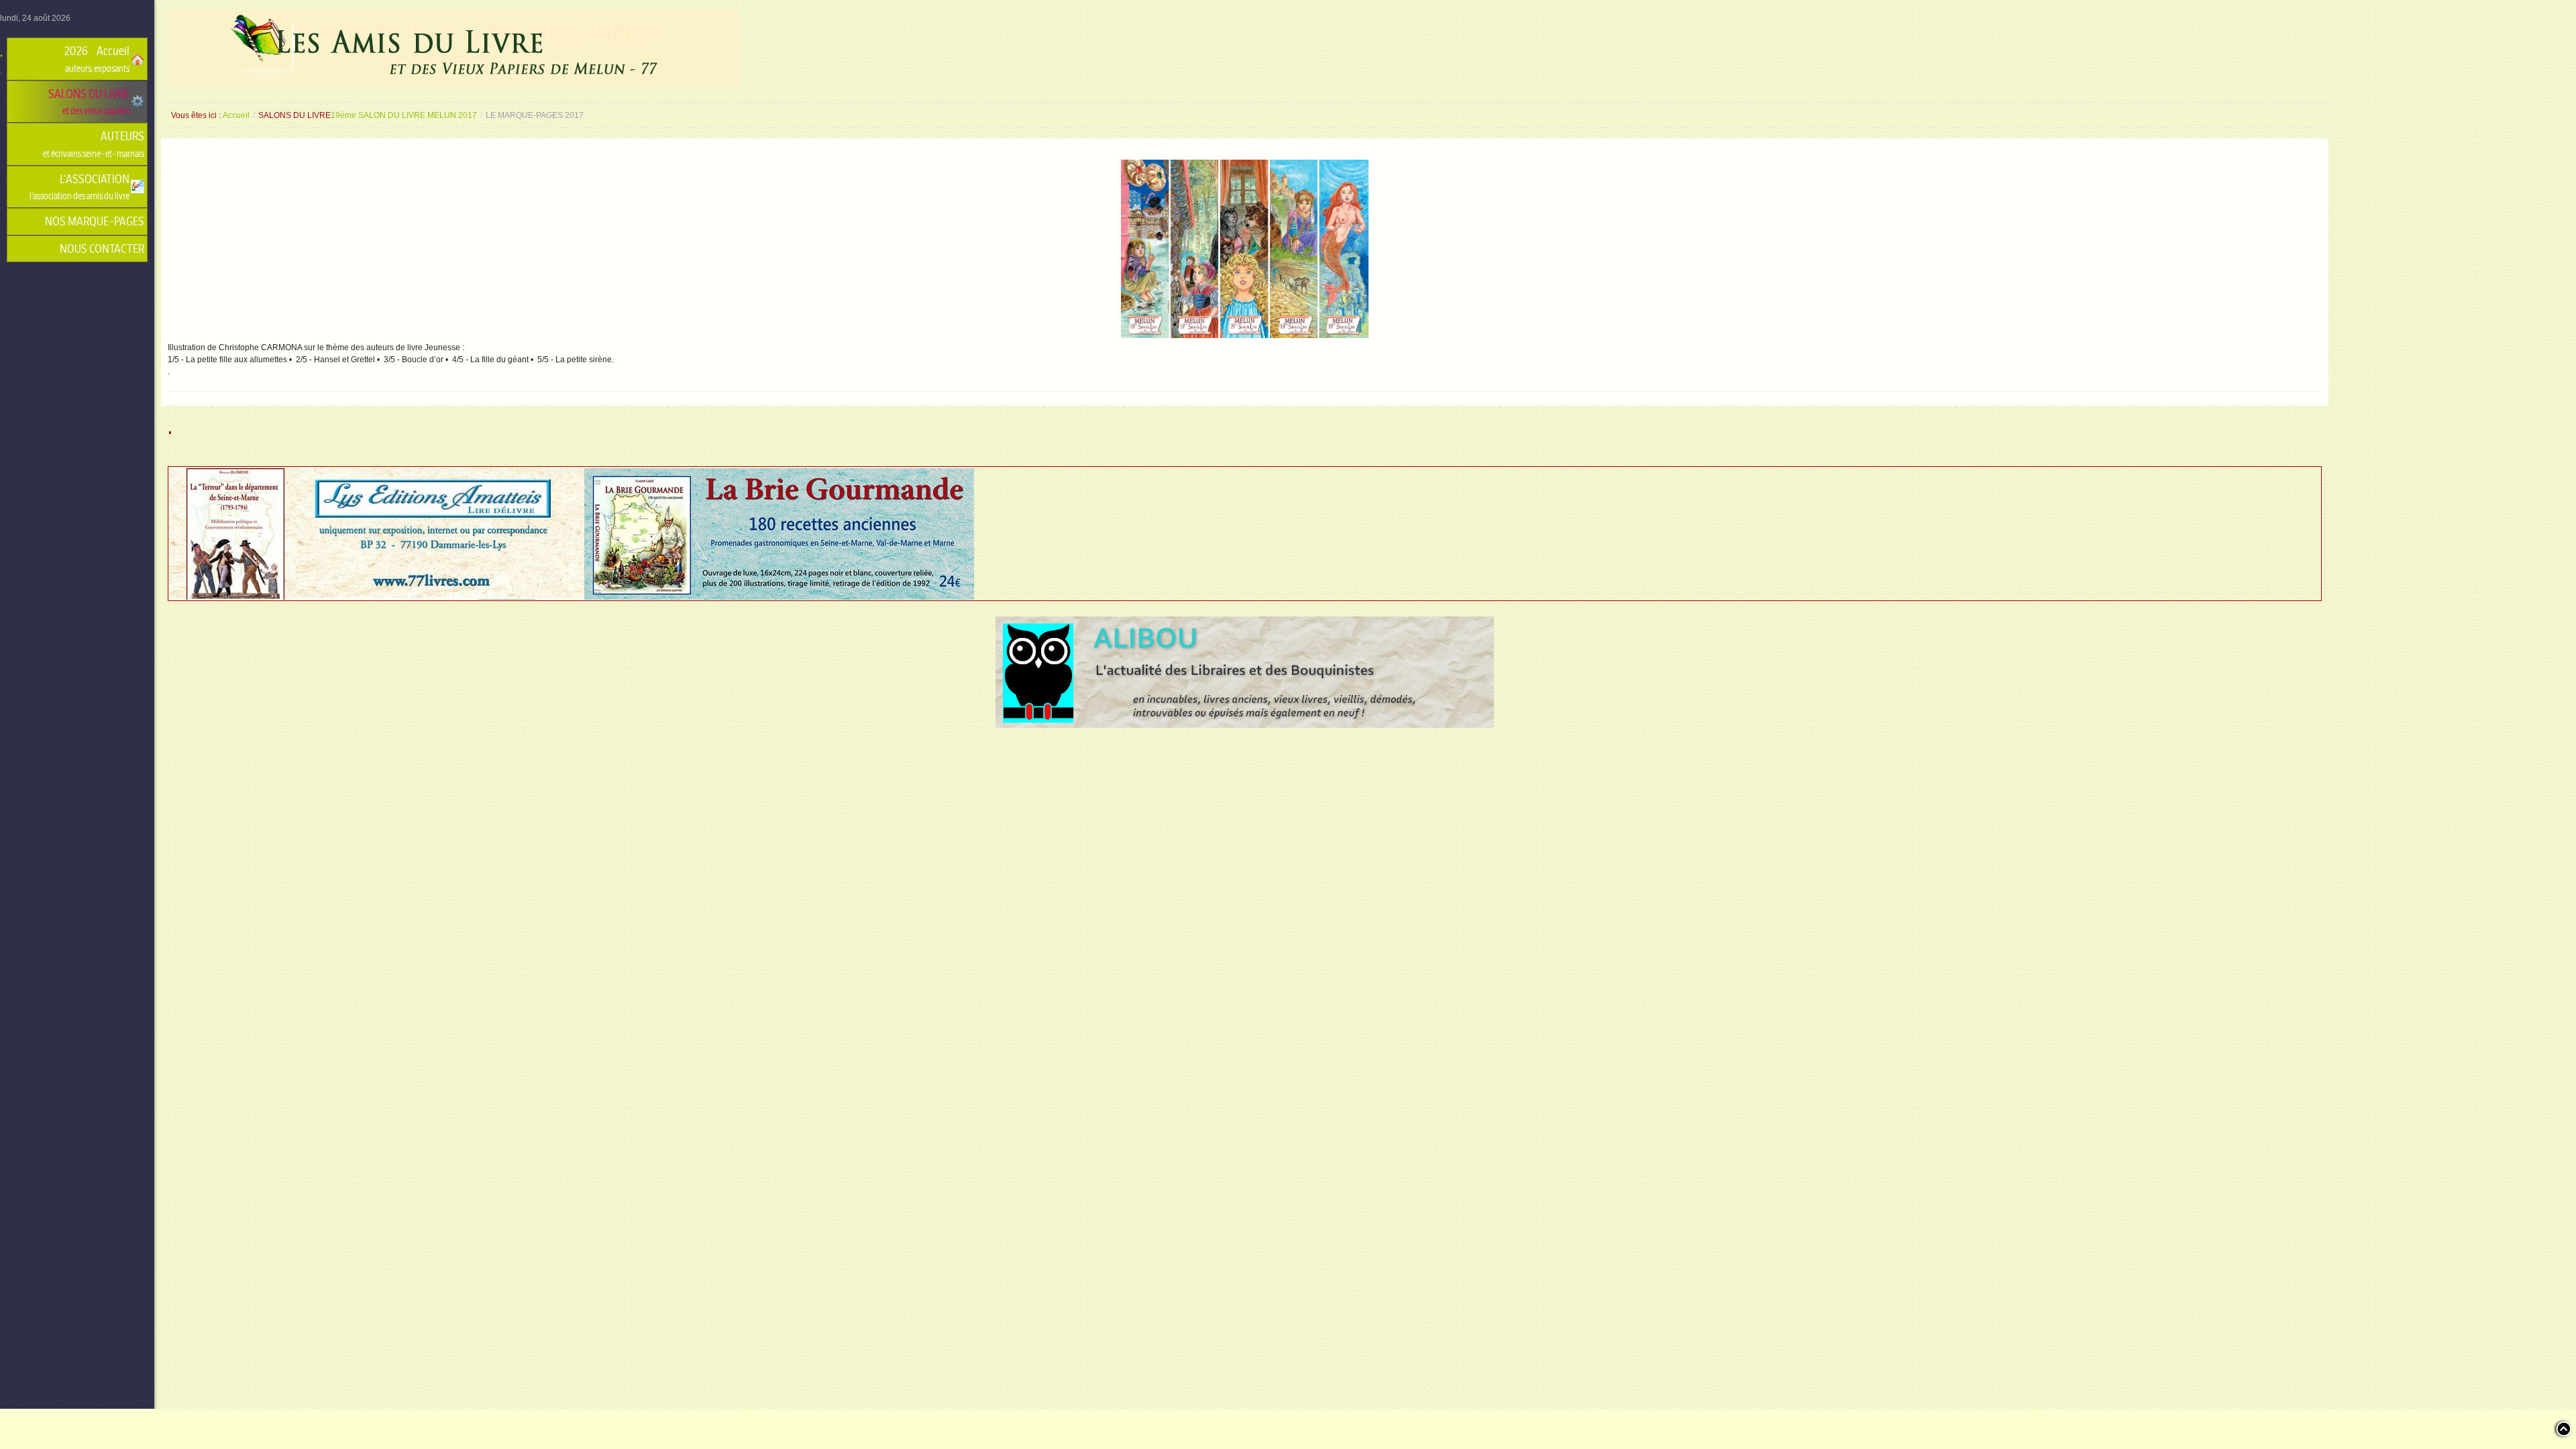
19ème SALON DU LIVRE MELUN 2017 (404, 115)
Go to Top (2563, 1429)
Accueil (236, 115)
